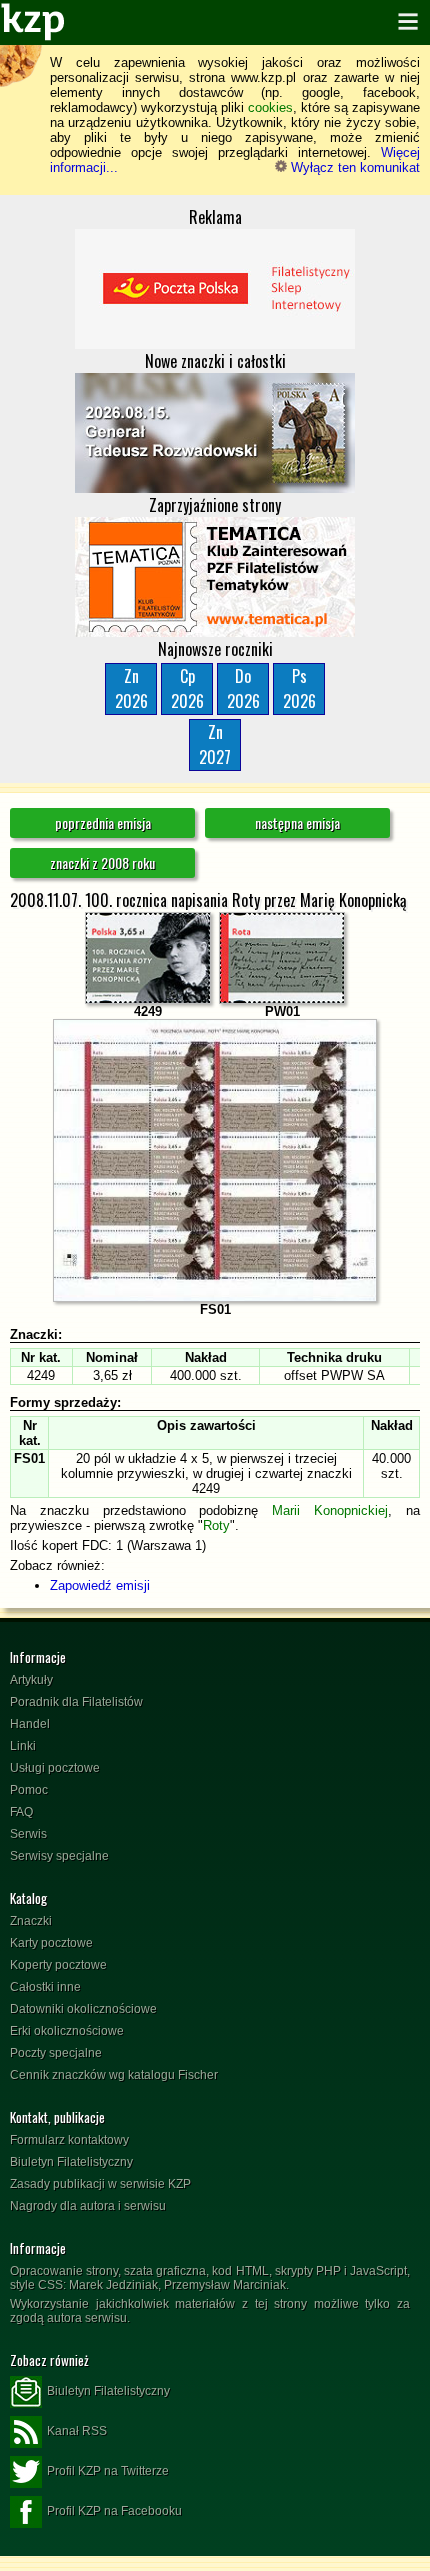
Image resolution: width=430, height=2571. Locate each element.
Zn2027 (215, 744)
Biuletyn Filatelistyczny (71, 2162)
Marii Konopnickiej (330, 1510)
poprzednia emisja (103, 822)
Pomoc (29, 1790)
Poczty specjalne (56, 2053)
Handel (30, 1724)
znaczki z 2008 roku (102, 862)
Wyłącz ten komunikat (353, 167)
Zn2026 (131, 688)
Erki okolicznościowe (67, 2031)
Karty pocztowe (51, 1943)
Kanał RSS (77, 2431)
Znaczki (31, 1921)
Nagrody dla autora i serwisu (88, 2206)
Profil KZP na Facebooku (114, 2511)
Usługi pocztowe (55, 1768)
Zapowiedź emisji (100, 1585)
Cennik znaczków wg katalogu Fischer (114, 2075)
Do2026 (243, 688)
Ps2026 (299, 688)
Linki (23, 1746)
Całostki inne (45, 1987)
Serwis (28, 1834)
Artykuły (31, 1680)
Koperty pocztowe (58, 1965)
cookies (270, 107)
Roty (216, 1525)
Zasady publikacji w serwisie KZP (100, 2184)
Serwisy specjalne (59, 1856)
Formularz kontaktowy (69, 2140)
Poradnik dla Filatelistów (76, 1702)
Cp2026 (187, 688)
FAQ (21, 1812)
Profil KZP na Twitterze (108, 2471)
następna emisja (297, 822)
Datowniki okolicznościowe (83, 2009)
